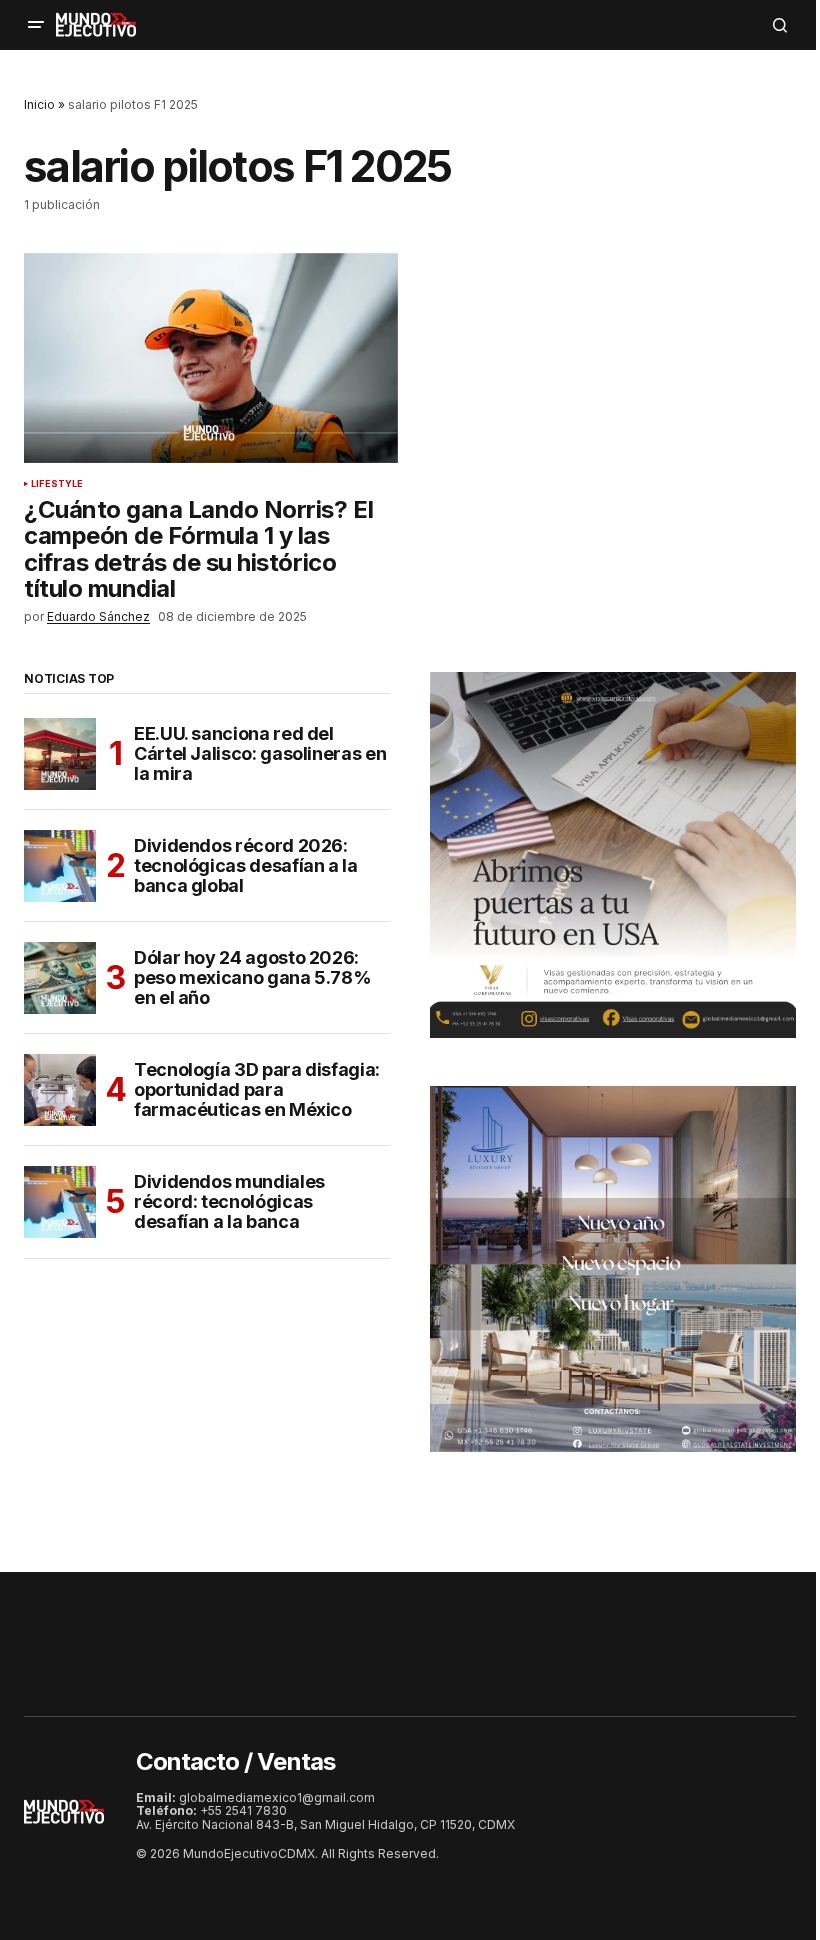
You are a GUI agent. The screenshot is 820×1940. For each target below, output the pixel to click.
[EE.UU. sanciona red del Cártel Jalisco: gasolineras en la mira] (60, 754)
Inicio (39, 104)
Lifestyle (57, 484)
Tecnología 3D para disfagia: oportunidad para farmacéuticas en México (257, 1089)
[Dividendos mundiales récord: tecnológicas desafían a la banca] (60, 1202)
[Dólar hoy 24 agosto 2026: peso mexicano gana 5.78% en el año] (60, 978)
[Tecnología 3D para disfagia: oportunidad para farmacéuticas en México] (60, 1090)
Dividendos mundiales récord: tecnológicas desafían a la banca (229, 1201)
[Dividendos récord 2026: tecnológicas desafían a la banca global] (60, 866)
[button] (36, 25)
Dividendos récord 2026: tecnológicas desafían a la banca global (246, 865)
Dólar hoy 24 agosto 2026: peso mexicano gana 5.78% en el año (252, 977)
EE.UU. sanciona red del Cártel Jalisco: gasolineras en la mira (260, 753)
